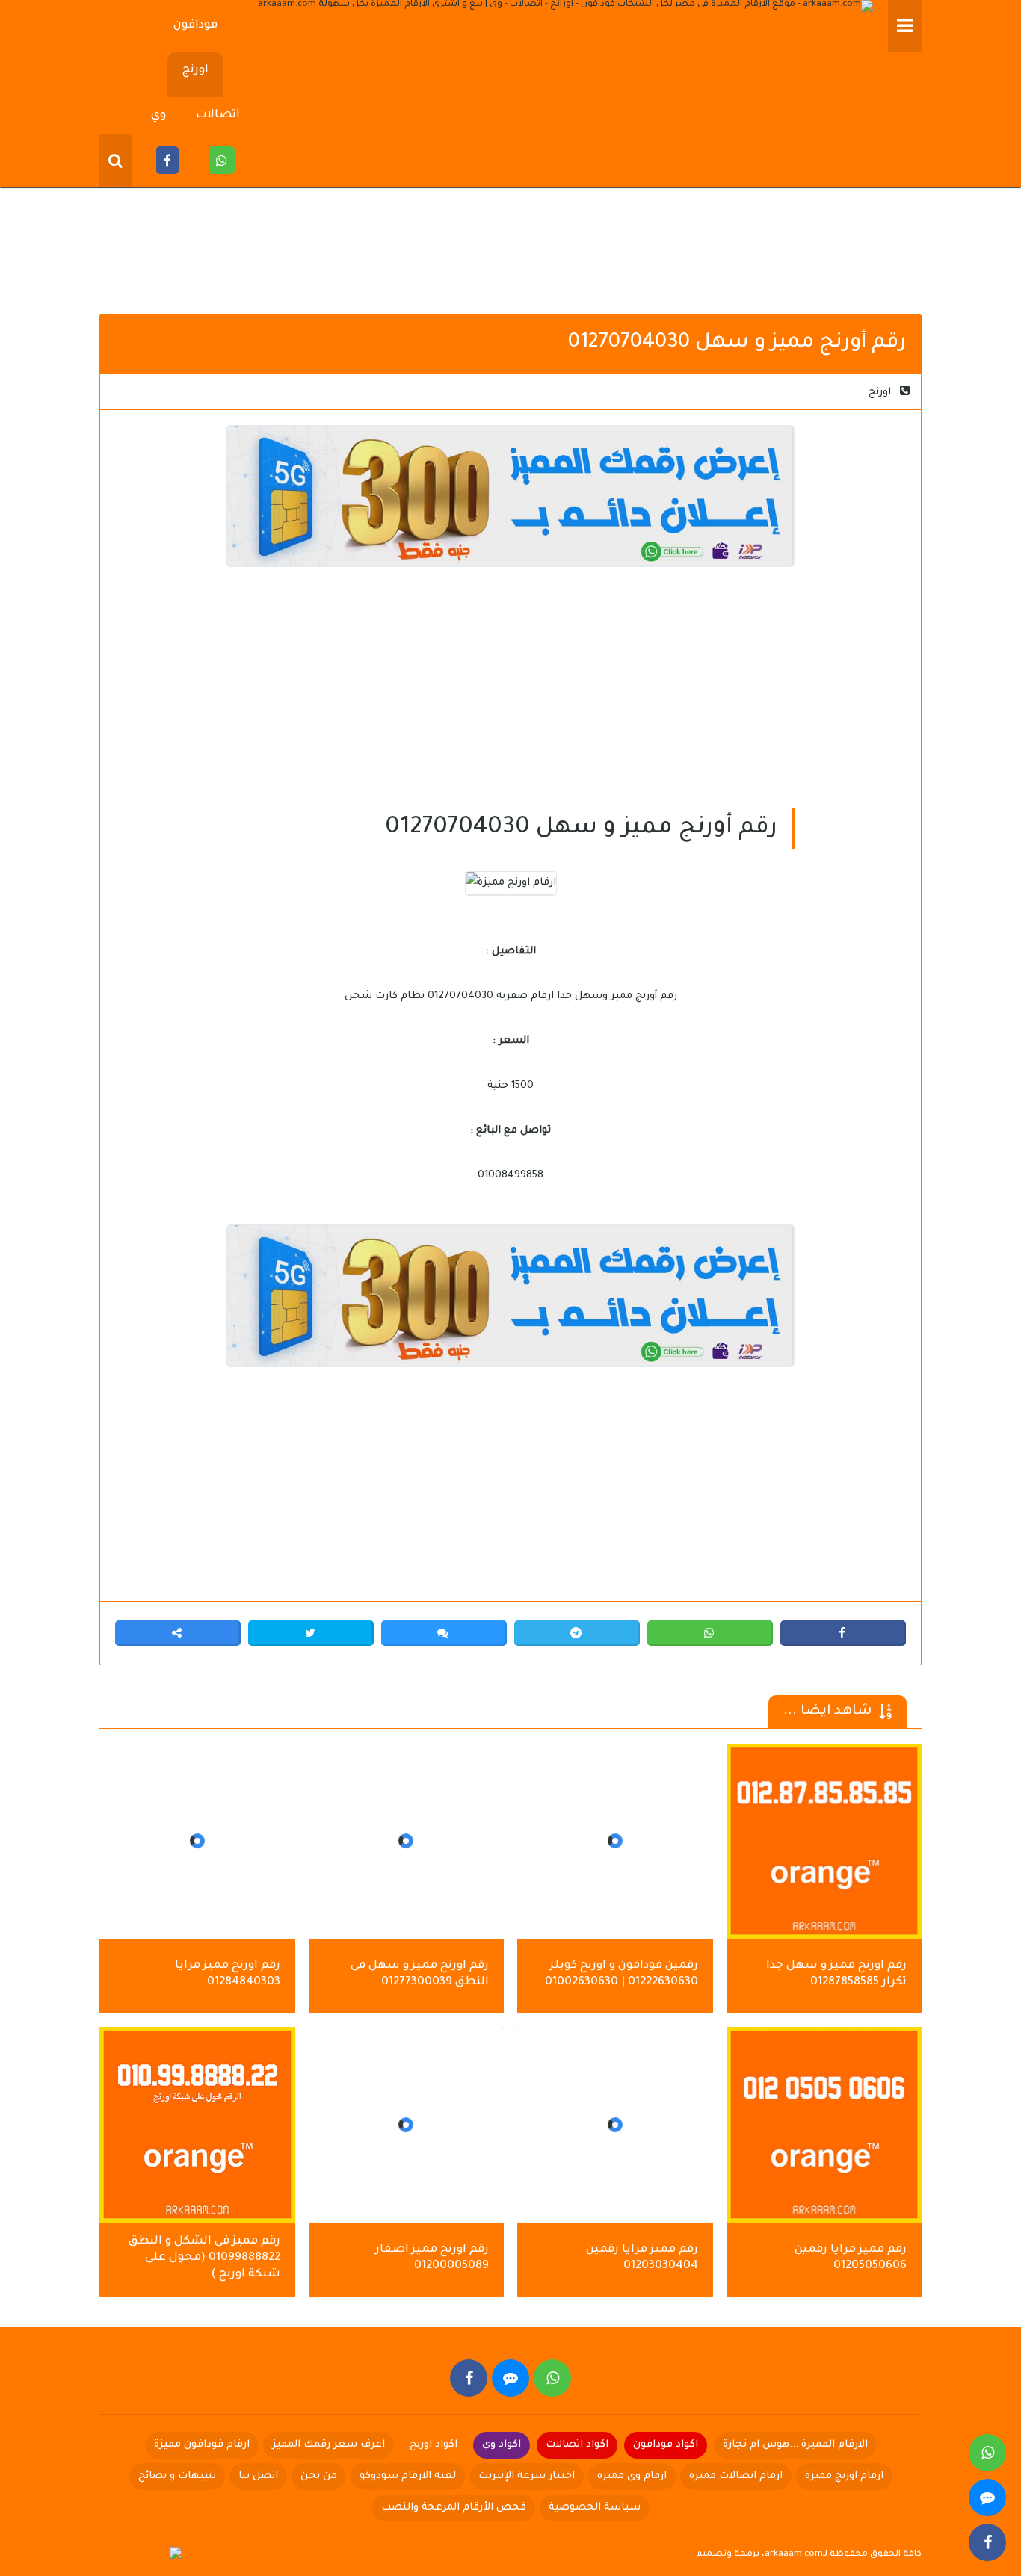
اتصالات (218, 115)
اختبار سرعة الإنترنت (527, 2476)
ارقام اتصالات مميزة (736, 2476)
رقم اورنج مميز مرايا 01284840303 (228, 1974)
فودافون (195, 26)
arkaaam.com (794, 2555)
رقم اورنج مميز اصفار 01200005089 (432, 2258)
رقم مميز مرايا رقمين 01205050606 (851, 2258)
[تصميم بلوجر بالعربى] (144, 2554)
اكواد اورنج (434, 2445)
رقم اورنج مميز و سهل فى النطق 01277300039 (420, 1974)
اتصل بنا (258, 2476)
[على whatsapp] (552, 2378)
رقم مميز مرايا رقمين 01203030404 (642, 2258)
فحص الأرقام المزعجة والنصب (454, 2508)
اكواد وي (502, 2445)
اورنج (195, 71)
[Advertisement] (510, 187)
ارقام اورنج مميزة (844, 2476)
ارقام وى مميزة (632, 2476)
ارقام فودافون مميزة (202, 2445)
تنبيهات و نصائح (177, 2476)
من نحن (319, 2476)
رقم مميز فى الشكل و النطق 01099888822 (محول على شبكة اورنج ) (204, 2258)
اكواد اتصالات (577, 2445)
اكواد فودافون (666, 2445)
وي (158, 115)
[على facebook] (469, 2378)
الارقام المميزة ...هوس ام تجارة (795, 2445)
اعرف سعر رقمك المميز (328, 2445)
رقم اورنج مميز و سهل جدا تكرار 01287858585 (836, 1974)
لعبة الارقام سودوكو (408, 2476)
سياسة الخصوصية (595, 2508)
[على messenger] (510, 2378)
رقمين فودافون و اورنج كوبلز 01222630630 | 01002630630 (621, 1974)
